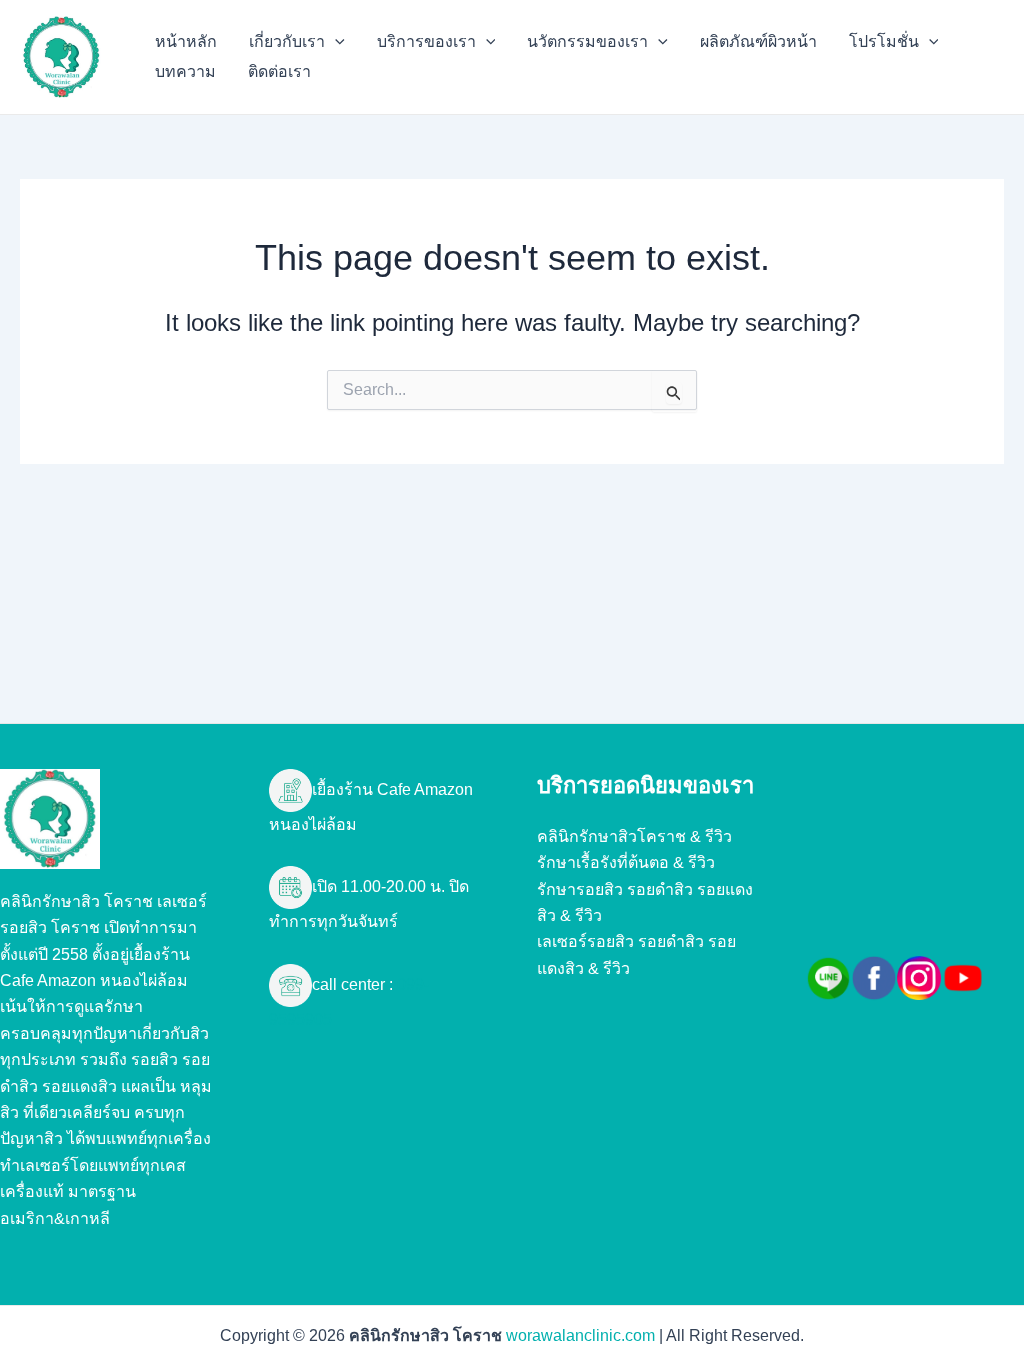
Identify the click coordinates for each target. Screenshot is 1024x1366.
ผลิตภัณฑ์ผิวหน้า (758, 41)
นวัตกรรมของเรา (587, 41)
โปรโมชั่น (884, 41)
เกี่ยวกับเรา (287, 41)
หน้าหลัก (186, 41)
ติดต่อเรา (279, 71)
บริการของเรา (426, 41)
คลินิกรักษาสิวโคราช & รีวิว (634, 836)
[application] (335, 42)
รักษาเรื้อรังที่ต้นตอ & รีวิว (626, 862)
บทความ (185, 71)
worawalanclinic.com (580, 1335)
